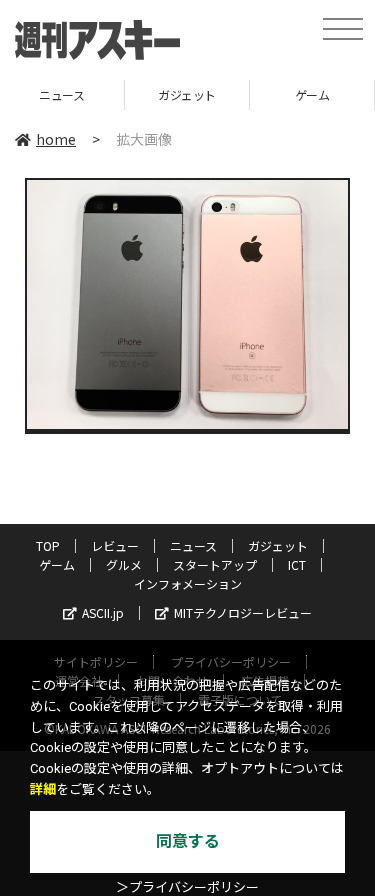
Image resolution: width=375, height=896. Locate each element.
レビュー (115, 545)
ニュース (193, 545)
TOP (48, 545)
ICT (297, 564)
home (56, 139)
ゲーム (248, 94)
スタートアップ (215, 564)
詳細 (43, 789)
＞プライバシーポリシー (187, 887)
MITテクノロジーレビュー (243, 612)
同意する (188, 841)
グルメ (124, 564)
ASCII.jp (103, 612)
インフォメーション (188, 583)
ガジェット (123, 94)
